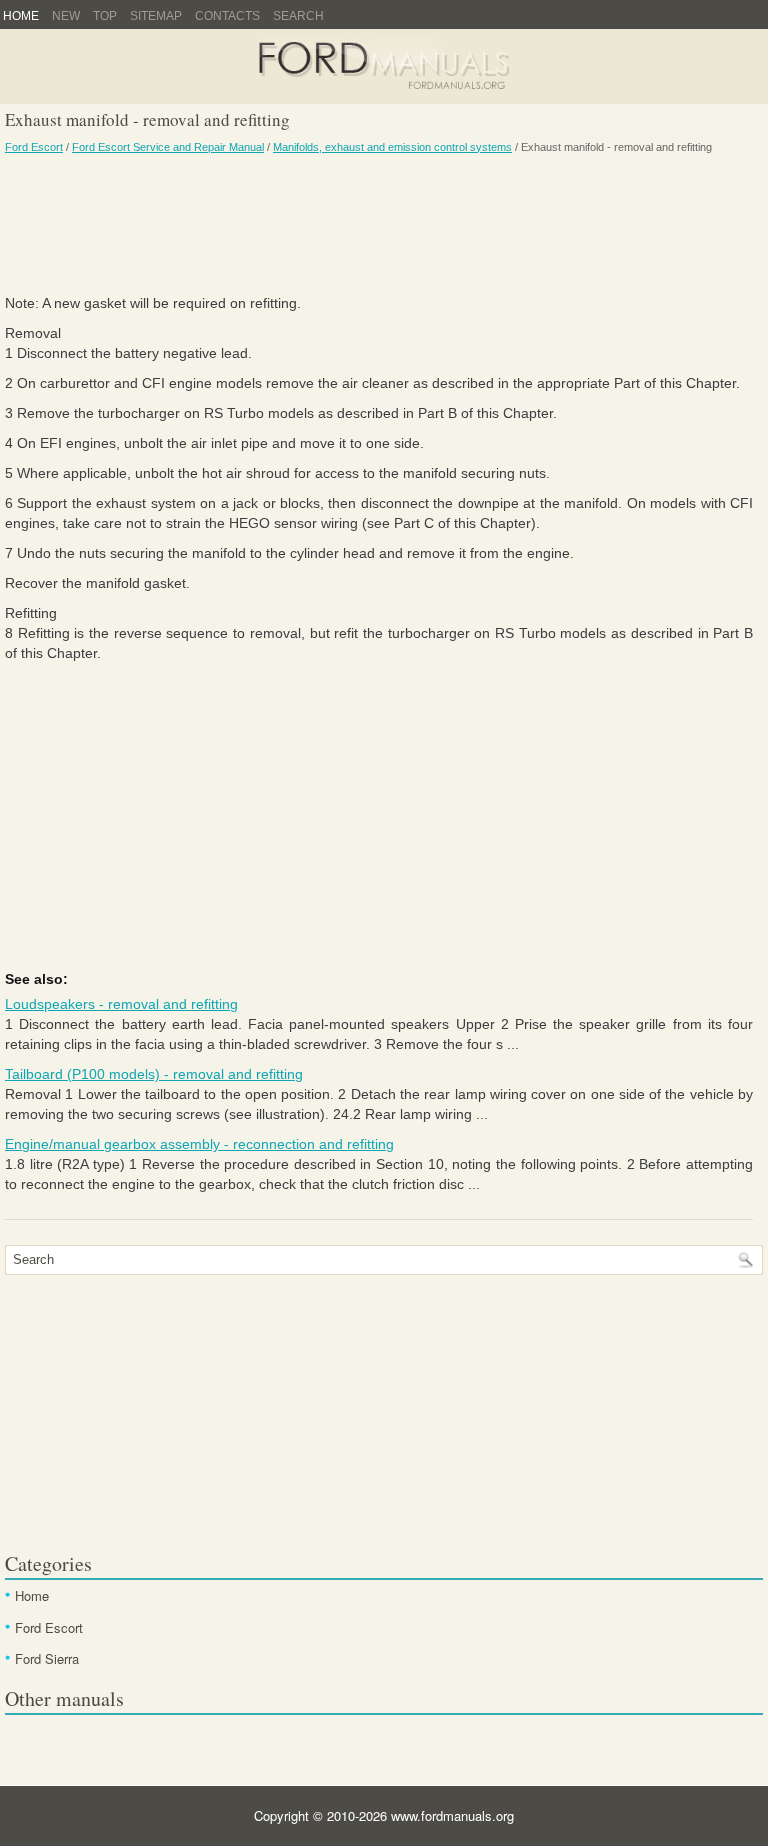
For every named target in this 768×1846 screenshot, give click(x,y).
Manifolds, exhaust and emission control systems (392, 147)
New (66, 16)
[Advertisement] (379, 223)
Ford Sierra (47, 1658)
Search (298, 16)
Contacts (227, 16)
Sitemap (156, 16)
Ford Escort (34, 147)
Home (21, 16)
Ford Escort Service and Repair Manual (168, 147)
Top (105, 16)
